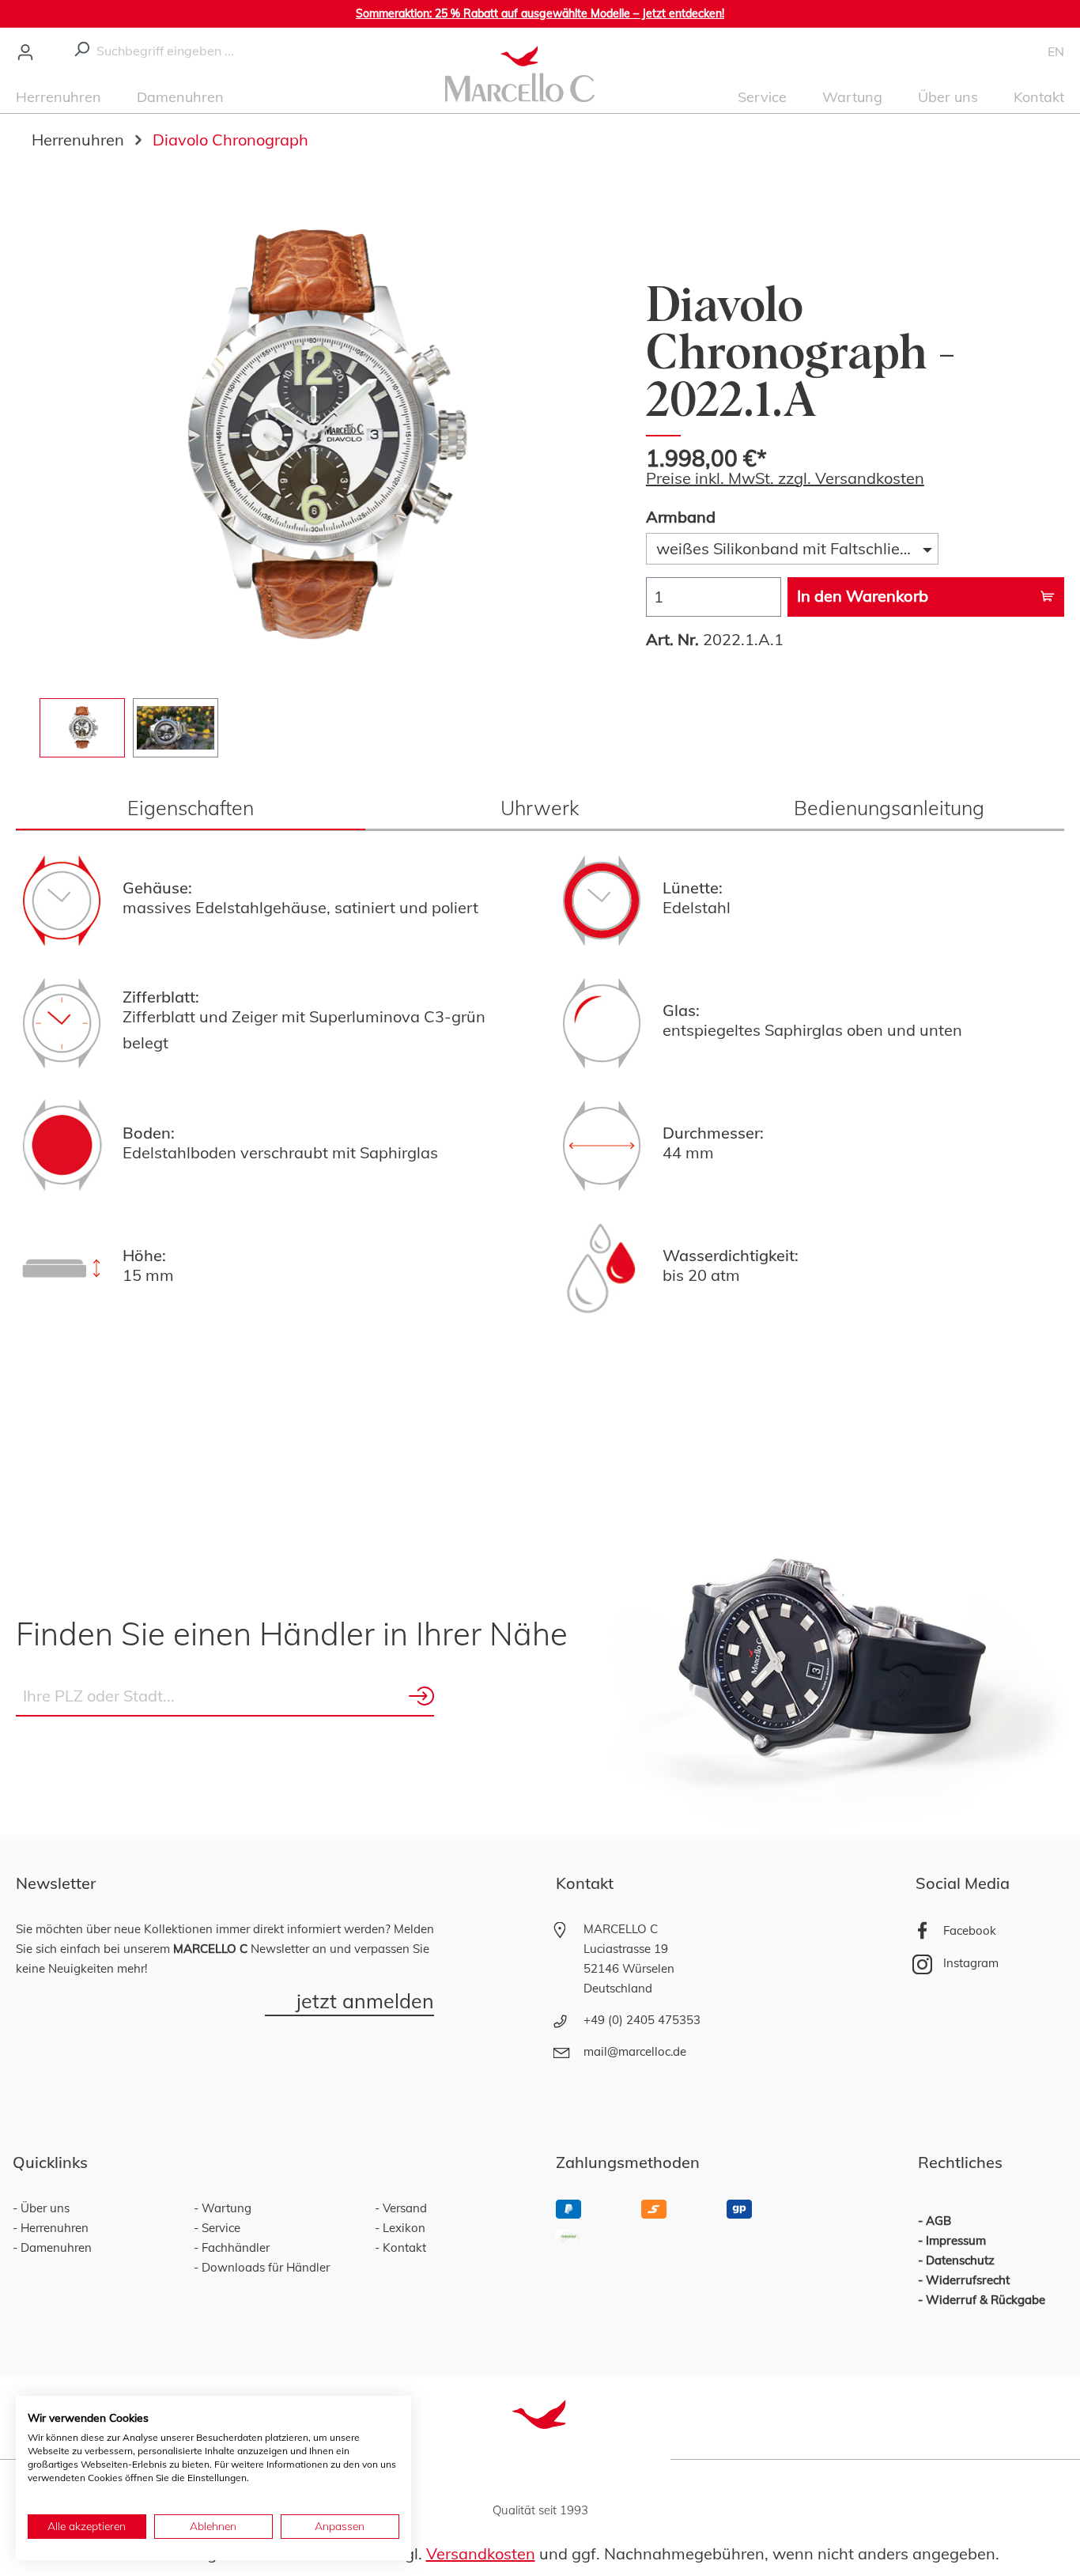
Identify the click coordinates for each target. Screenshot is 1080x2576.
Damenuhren (55, 2247)
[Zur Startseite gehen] (520, 72)
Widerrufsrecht (968, 2280)
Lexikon (402, 2228)
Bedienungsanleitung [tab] (889, 808)
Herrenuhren (53, 2228)
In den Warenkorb (863, 596)
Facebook (970, 1930)
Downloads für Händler (264, 2267)
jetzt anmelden (365, 2002)
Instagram (971, 1963)
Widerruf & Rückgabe (986, 2300)
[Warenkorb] (1037, 51)
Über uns (43, 2208)
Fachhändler (234, 2247)
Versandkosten (481, 2553)
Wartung (225, 2208)
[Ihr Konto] (25, 51)
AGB (938, 2221)
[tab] (191, 808)
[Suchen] (81, 47)
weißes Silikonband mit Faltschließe (787, 548)
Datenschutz (960, 2260)
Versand (403, 2208)
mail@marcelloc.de (635, 2051)
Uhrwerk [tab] (540, 808)
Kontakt (403, 2247)
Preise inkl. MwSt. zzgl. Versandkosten (785, 478)
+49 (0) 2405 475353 (642, 2020)
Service (219, 2228)
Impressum (956, 2240)
